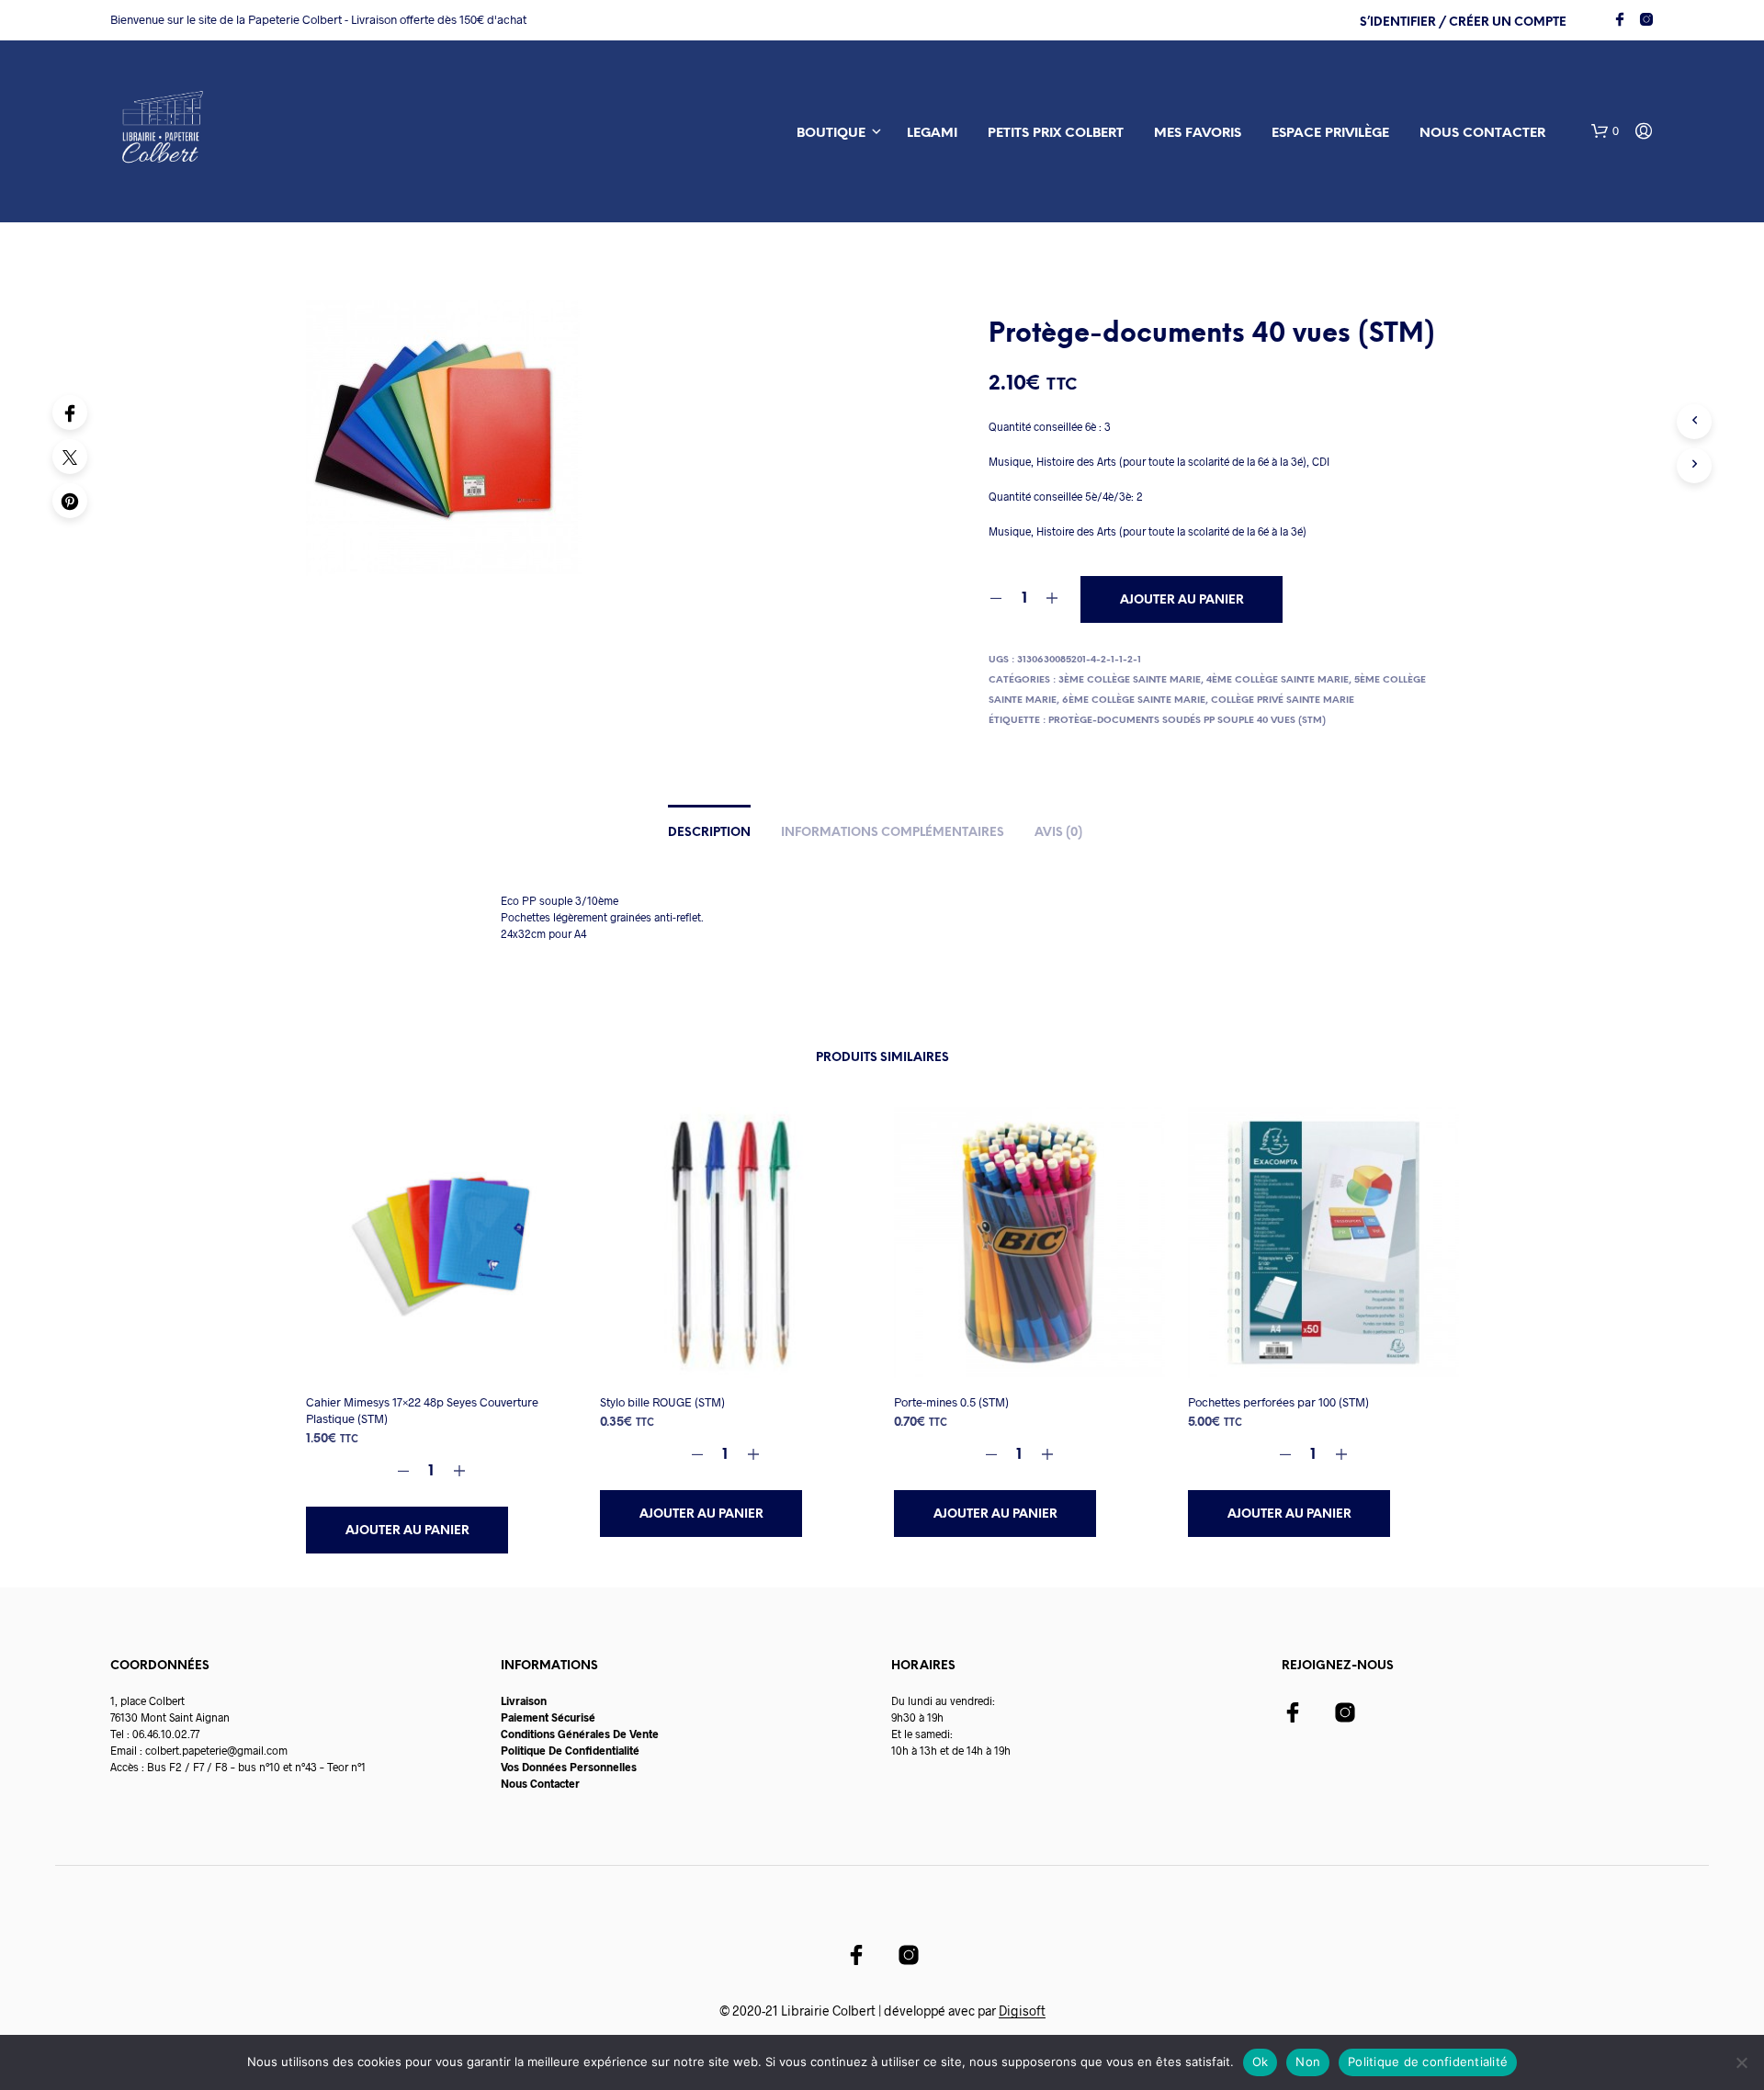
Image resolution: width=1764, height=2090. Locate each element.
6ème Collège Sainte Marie (1134, 700)
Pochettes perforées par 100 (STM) (1278, 1402)
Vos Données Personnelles (569, 1767)
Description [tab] (709, 833)
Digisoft (1022, 2011)
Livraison (524, 1700)
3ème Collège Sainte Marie (1130, 680)
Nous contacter (1482, 134)
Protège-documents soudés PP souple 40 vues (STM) (1187, 721)
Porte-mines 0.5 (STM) (951, 1402)
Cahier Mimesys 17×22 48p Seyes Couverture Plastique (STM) (422, 1410)
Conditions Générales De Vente (580, 1734)
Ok (1261, 2062)
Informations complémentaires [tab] (893, 833)
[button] (1605, 131)
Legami (932, 134)
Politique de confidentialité (1428, 2062)
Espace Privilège (1330, 134)
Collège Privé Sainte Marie (1283, 700)
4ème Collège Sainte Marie (1278, 680)
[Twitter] (70, 457)
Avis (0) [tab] (1058, 833)
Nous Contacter (540, 1783)
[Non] (1741, 2062)
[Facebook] (70, 412)
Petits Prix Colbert (1056, 134)
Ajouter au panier (407, 1531)
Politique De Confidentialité (570, 1750)
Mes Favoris (1198, 134)
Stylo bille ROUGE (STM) (662, 1402)
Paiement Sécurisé (548, 1717)
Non (1308, 2062)
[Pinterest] (70, 501)
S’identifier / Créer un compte (1463, 23)
